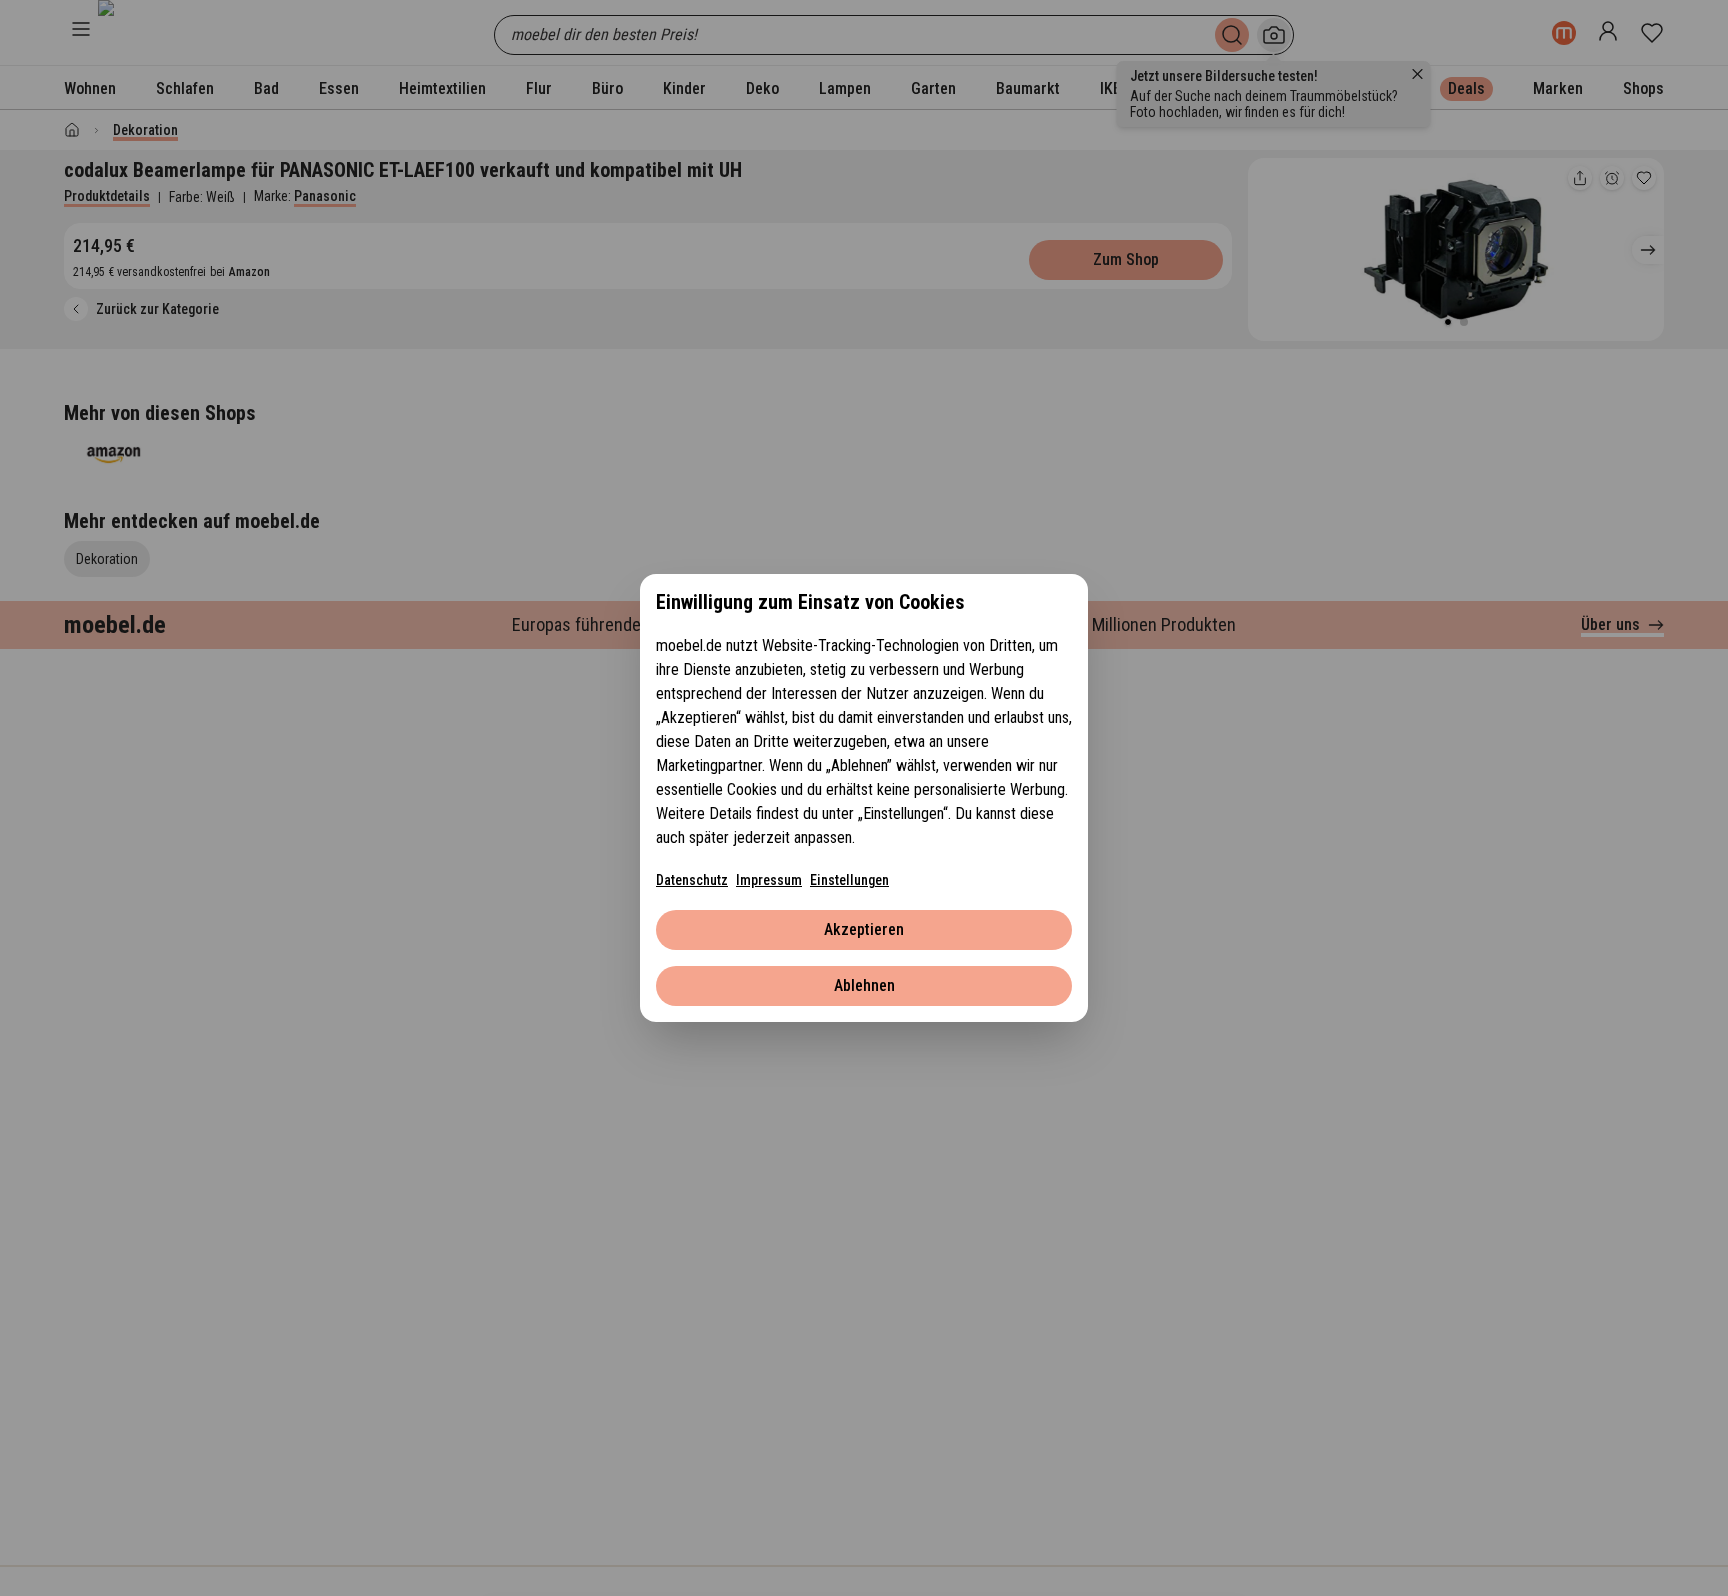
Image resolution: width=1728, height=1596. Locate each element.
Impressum (769, 880)
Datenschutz (692, 880)
